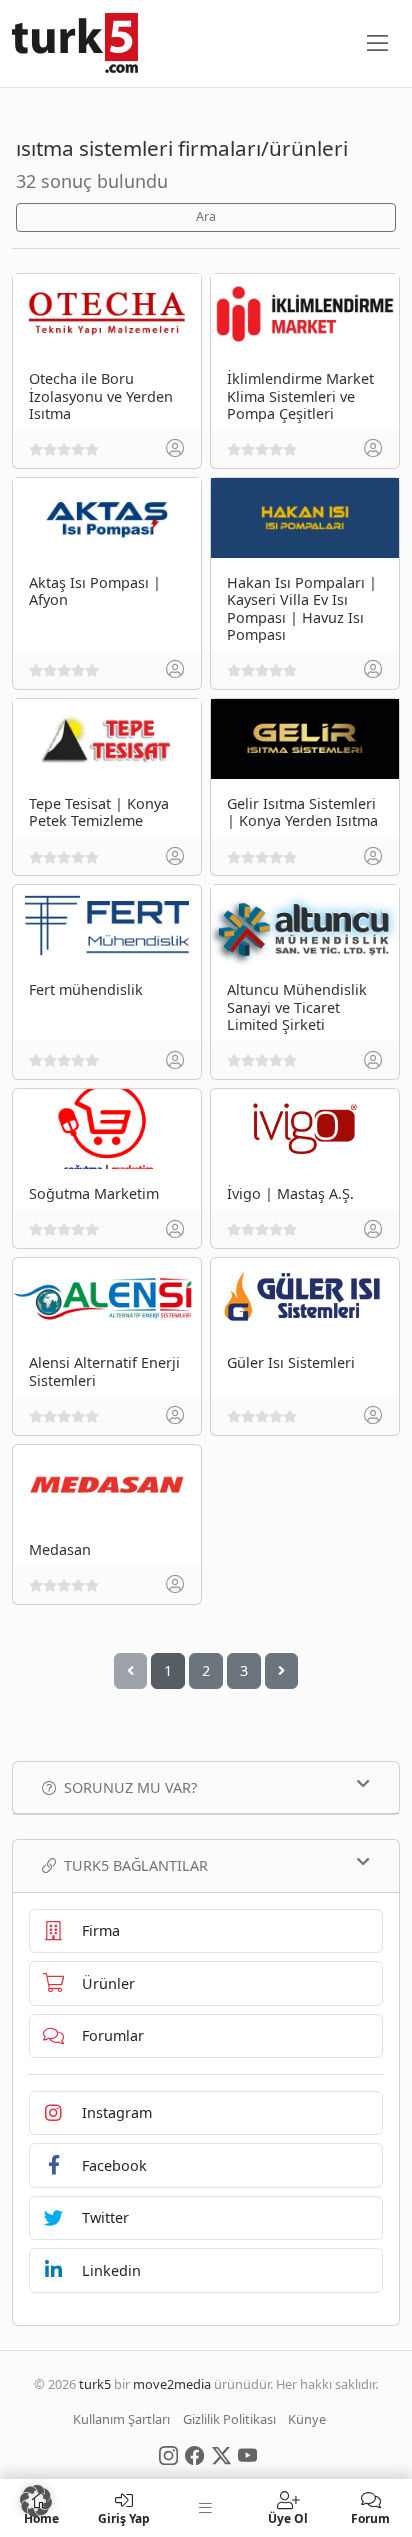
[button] (36, 2501)
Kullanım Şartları (121, 2419)
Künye (307, 2419)
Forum (370, 2517)
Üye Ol (288, 2517)
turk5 (95, 2384)
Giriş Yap (124, 2517)
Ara (206, 216)
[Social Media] (168, 2454)
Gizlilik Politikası (229, 2419)
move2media (172, 2384)
